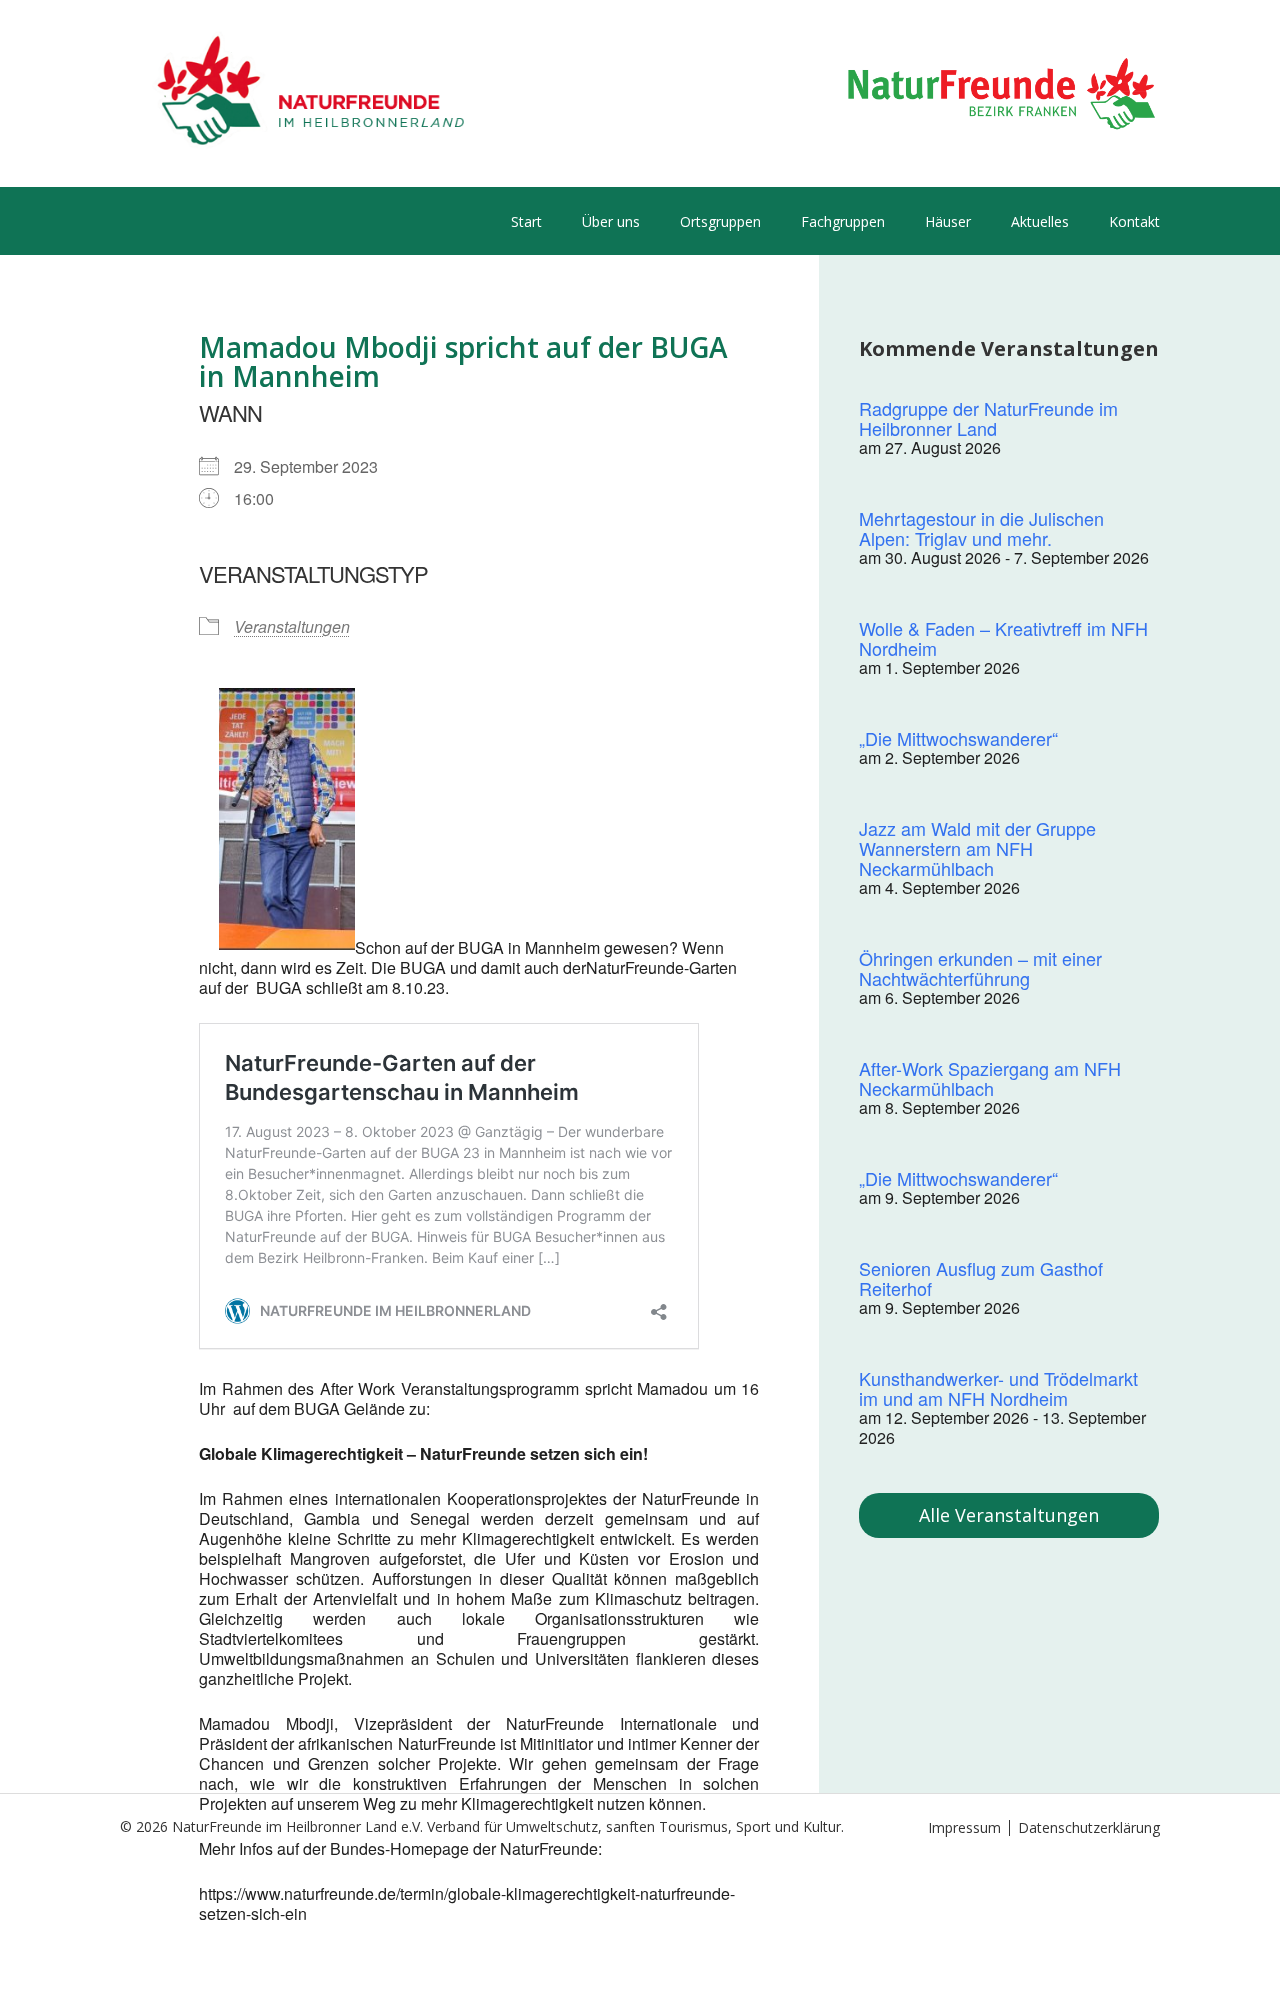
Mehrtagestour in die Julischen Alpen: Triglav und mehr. (981, 528)
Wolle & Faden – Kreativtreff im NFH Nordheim (1003, 638)
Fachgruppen (843, 221)
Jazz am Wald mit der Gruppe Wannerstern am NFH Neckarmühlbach (977, 848)
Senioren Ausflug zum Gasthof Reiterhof (981, 1278)
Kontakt (1134, 221)
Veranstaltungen (292, 626)
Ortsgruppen (720, 221)
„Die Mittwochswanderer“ (958, 738)
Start (526, 221)
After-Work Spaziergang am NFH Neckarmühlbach (990, 1078)
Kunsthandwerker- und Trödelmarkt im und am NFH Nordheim (998, 1388)
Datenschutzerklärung (1089, 1827)
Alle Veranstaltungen (1009, 1515)
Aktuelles (1040, 221)
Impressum (964, 1827)
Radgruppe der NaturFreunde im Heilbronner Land (988, 418)
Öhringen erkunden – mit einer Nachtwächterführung (980, 968)
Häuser (948, 221)
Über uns (611, 221)
